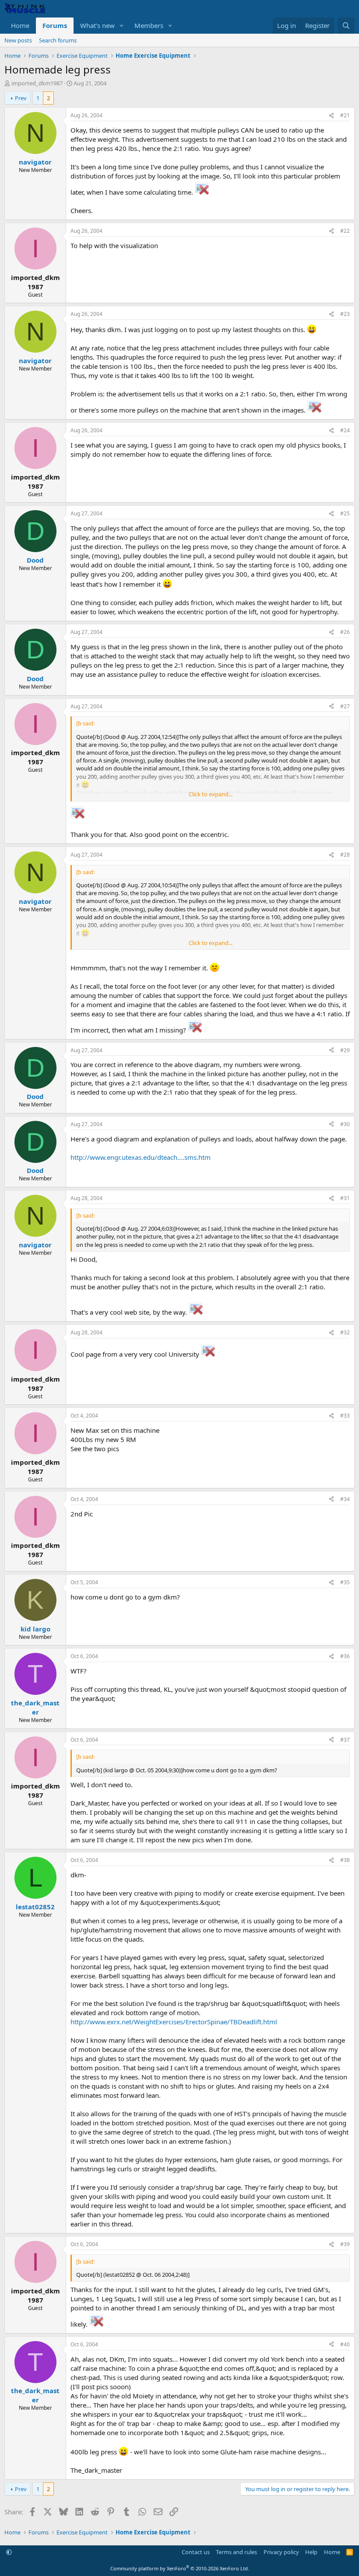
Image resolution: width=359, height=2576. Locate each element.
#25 (345, 513)
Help (311, 2552)
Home (20, 25)
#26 (345, 632)
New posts (18, 40)
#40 (345, 2344)
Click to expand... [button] (211, 794)
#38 (345, 1860)
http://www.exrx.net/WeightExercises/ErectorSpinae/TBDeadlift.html (174, 2022)
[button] (122, 26)
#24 (345, 430)
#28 (345, 855)
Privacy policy (281, 2552)
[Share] (331, 116)
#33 (345, 1416)
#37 (345, 1740)
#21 (345, 115)
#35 (345, 1582)
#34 (345, 1499)
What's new (97, 25)
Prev (21, 98)
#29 (345, 1050)
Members (149, 25)
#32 (345, 1332)
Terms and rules (236, 2552)
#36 (345, 1656)
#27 (345, 706)
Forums (55, 25)
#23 (345, 314)
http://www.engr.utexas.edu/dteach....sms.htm (141, 1157)
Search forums (58, 40)
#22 (345, 231)
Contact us (196, 2552)
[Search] (346, 26)
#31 (345, 1198)
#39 (345, 2244)
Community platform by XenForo (180, 2568)
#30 (345, 1124)
